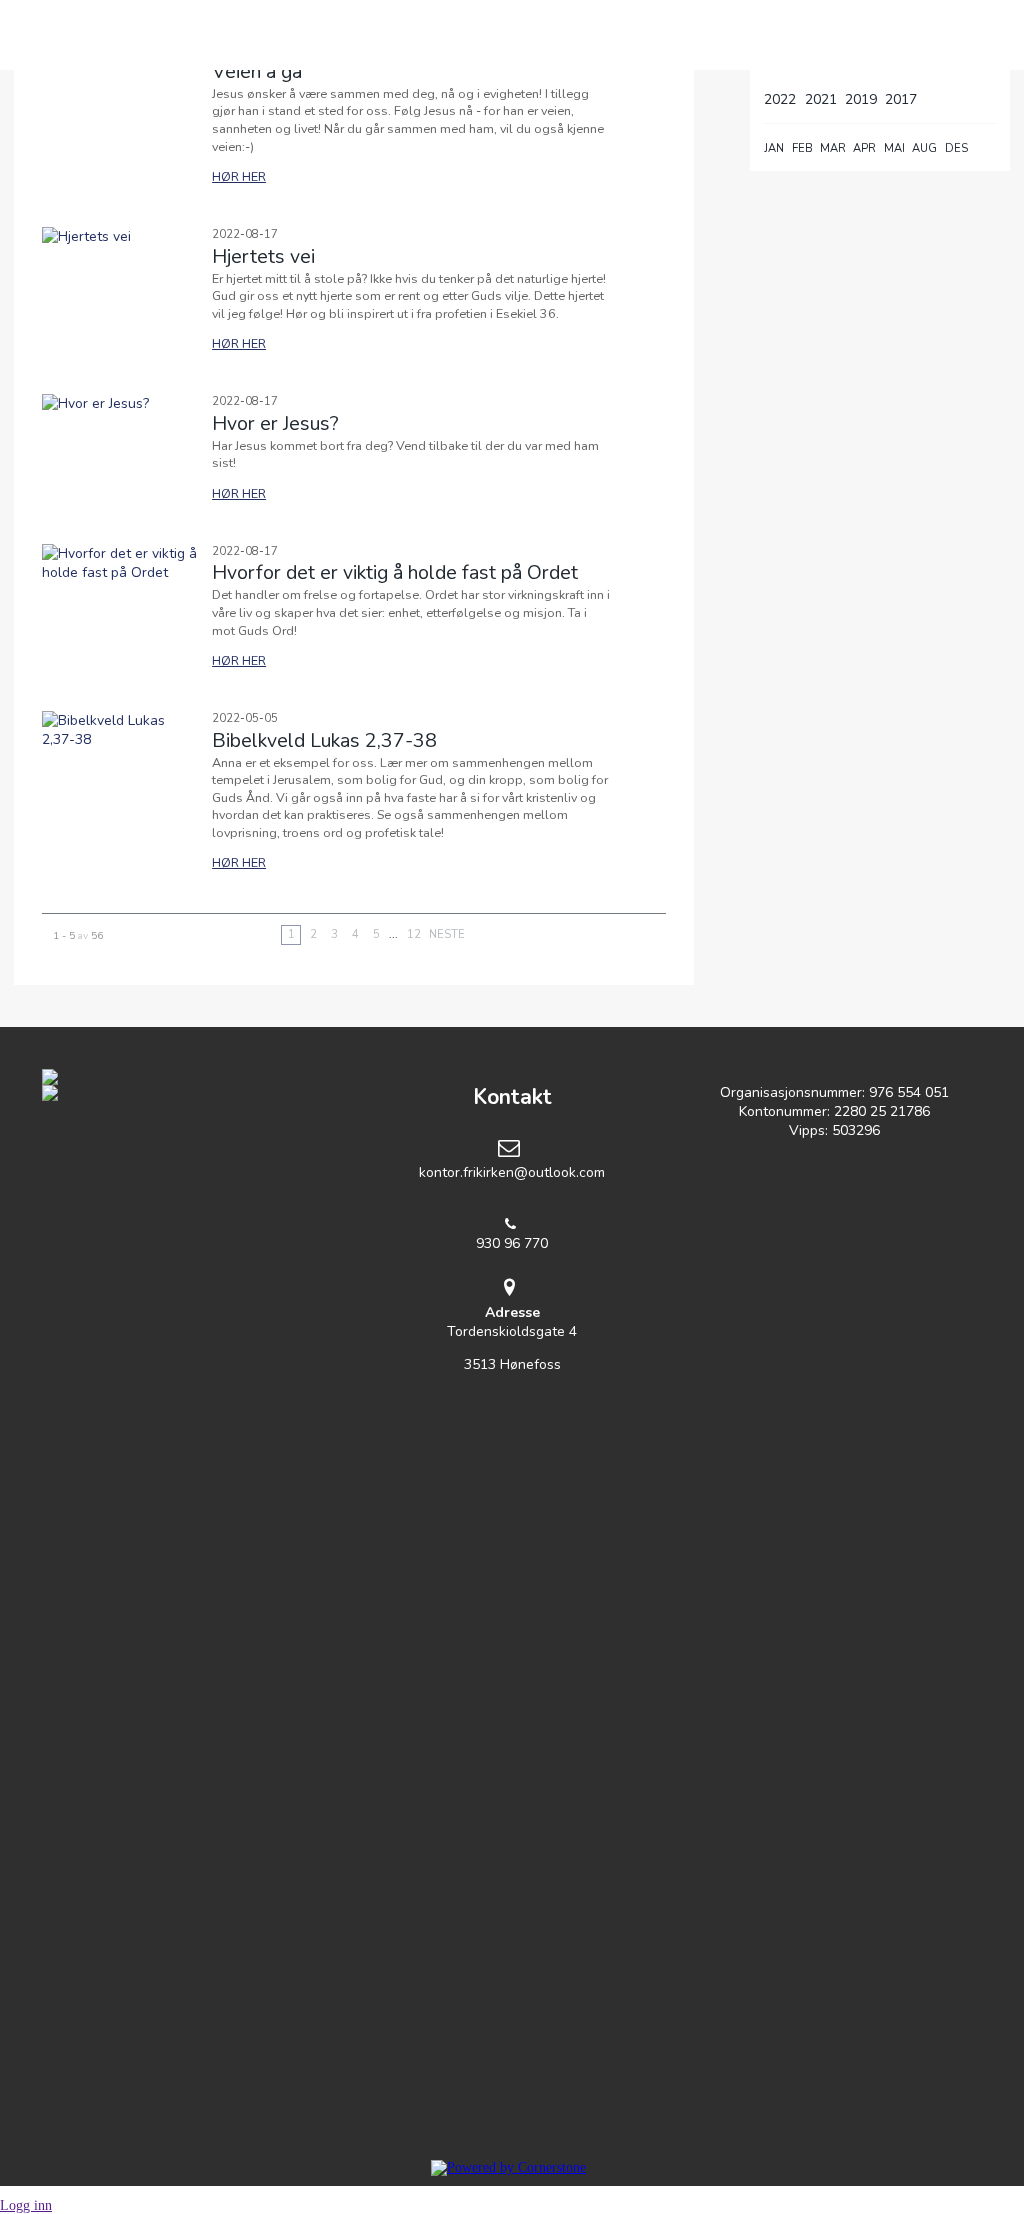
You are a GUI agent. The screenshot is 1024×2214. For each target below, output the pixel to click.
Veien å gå (257, 71)
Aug (924, 148)
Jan (774, 148)
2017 (901, 99)
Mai (894, 148)
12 (414, 934)
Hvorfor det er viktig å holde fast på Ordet (395, 572)
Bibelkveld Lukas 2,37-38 (324, 740)
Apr (864, 148)
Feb (802, 148)
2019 (861, 99)
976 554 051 (909, 1092)
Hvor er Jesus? (275, 423)
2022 (780, 99)
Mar (833, 148)
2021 (821, 99)
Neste (447, 934)
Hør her (239, 176)
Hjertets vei (263, 256)
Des (956, 148)
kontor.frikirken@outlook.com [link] (512, 1172)
